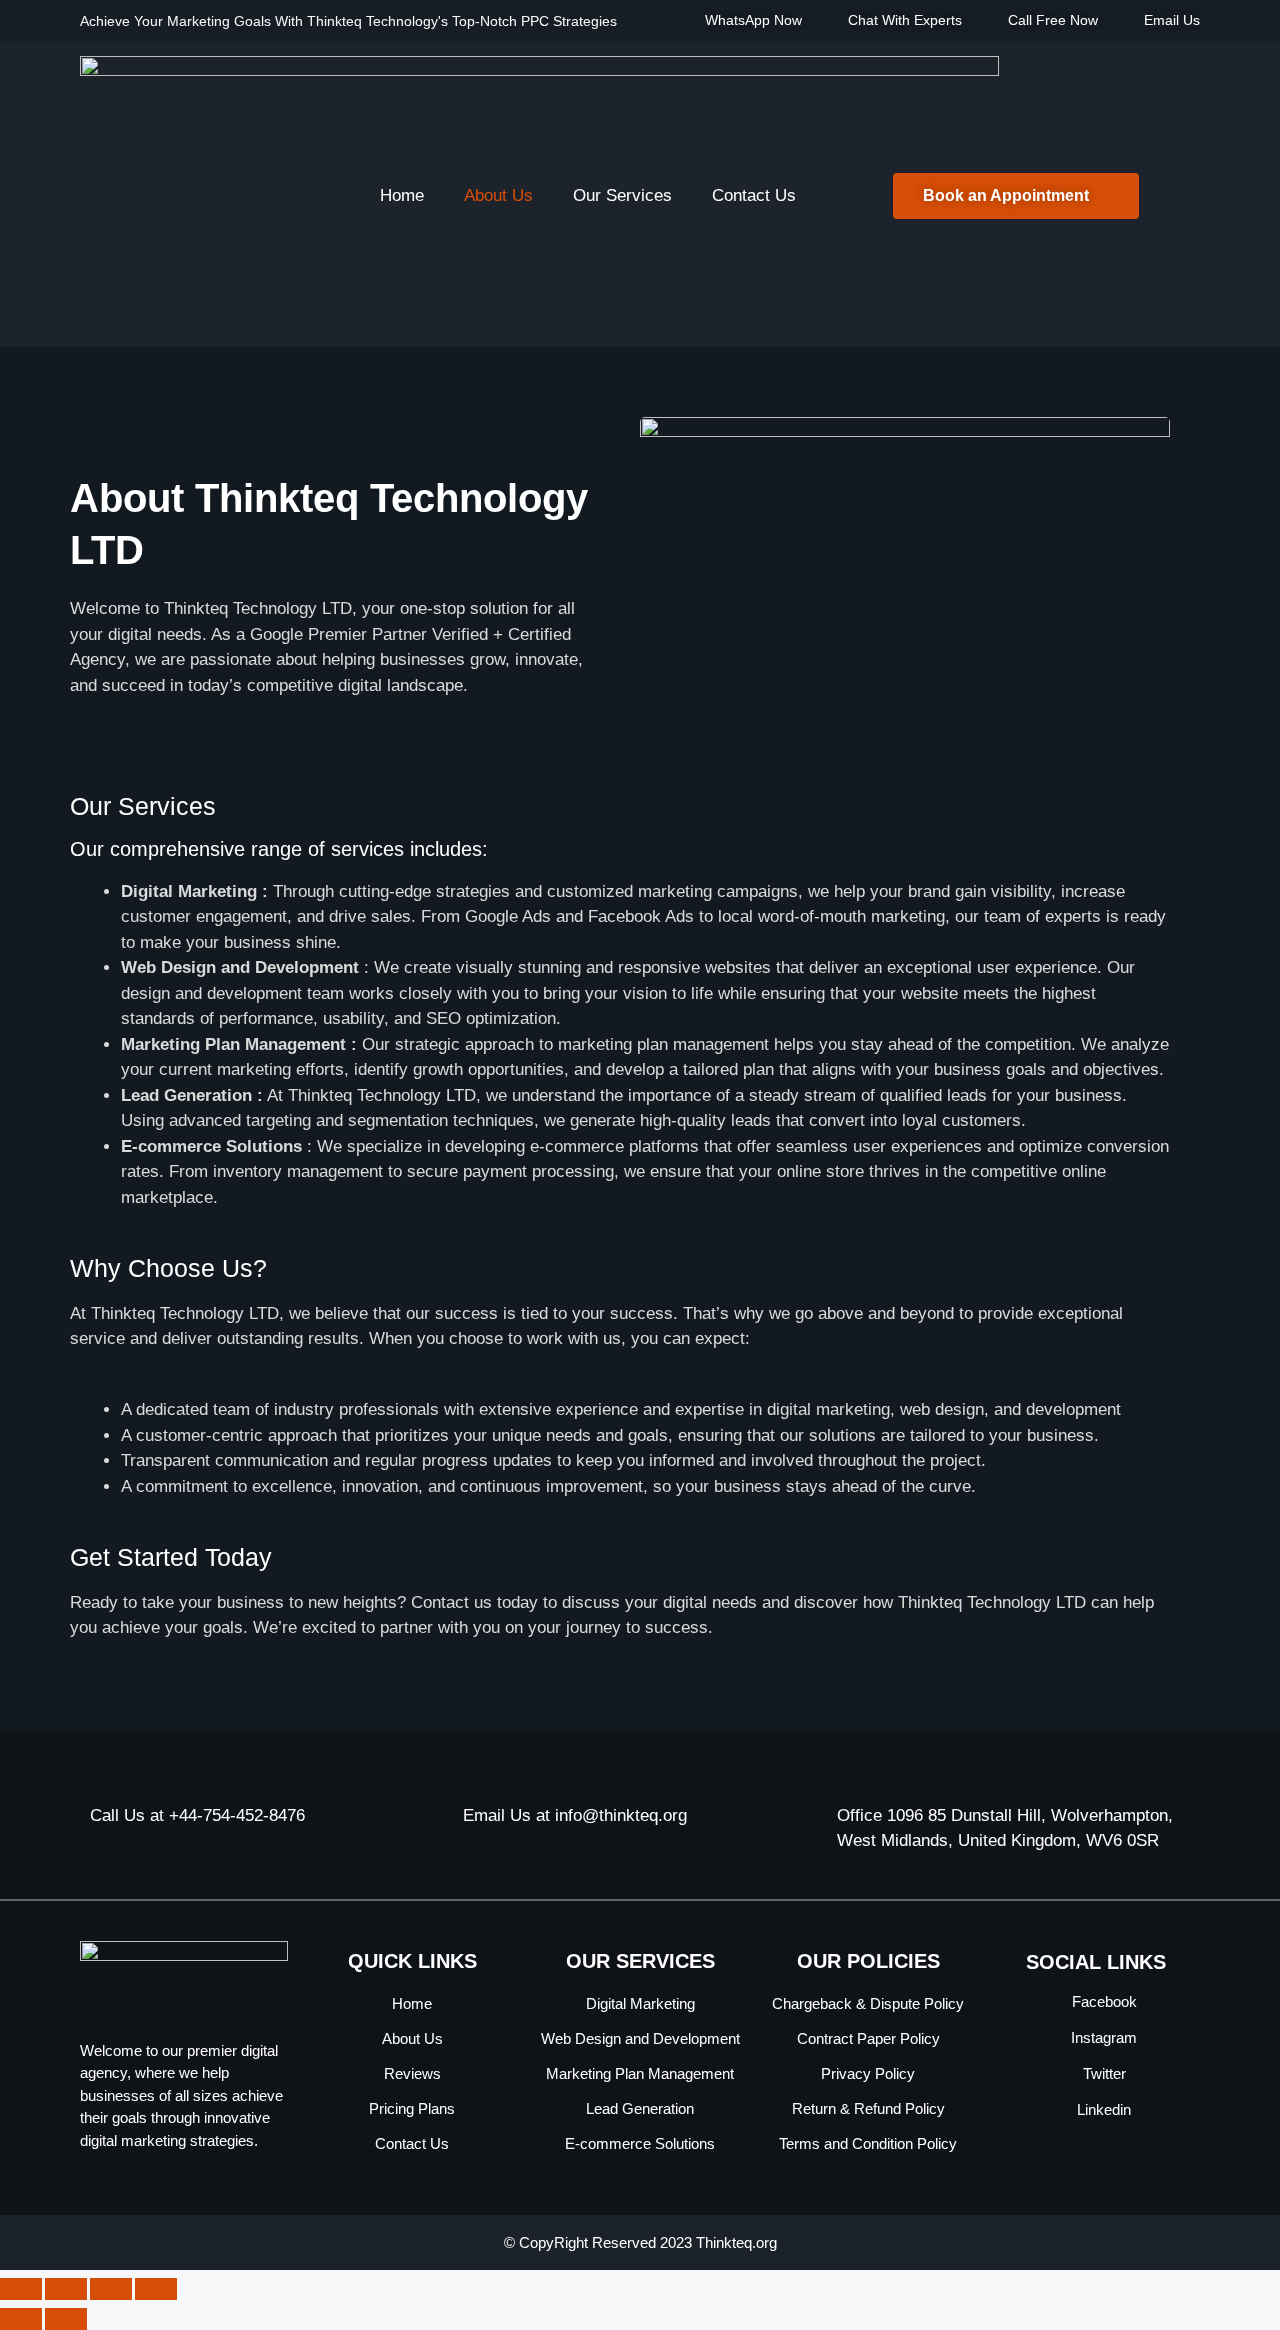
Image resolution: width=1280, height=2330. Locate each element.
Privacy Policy (868, 2073)
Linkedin (1102, 2109)
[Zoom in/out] (21, 2289)
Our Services (622, 195)
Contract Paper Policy (868, 2038)
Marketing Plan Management (640, 2073)
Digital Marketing (640, 2003)
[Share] (111, 2289)
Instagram (1102, 2037)
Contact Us (754, 195)
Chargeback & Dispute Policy (868, 2003)
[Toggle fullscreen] (66, 2289)
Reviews (412, 2073)
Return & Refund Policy (868, 2108)
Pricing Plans (412, 2108)
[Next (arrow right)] (66, 2319)
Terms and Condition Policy (868, 2143)
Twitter (1102, 2073)
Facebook (1102, 2001)
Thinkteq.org (736, 2242)
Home (402, 195)
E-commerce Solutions (640, 2143)
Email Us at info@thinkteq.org (575, 1815)
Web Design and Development (640, 2038)
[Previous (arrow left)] (21, 2319)
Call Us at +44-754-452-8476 (197, 1815)
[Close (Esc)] (156, 2289)
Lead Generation (640, 2108)
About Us (498, 195)
